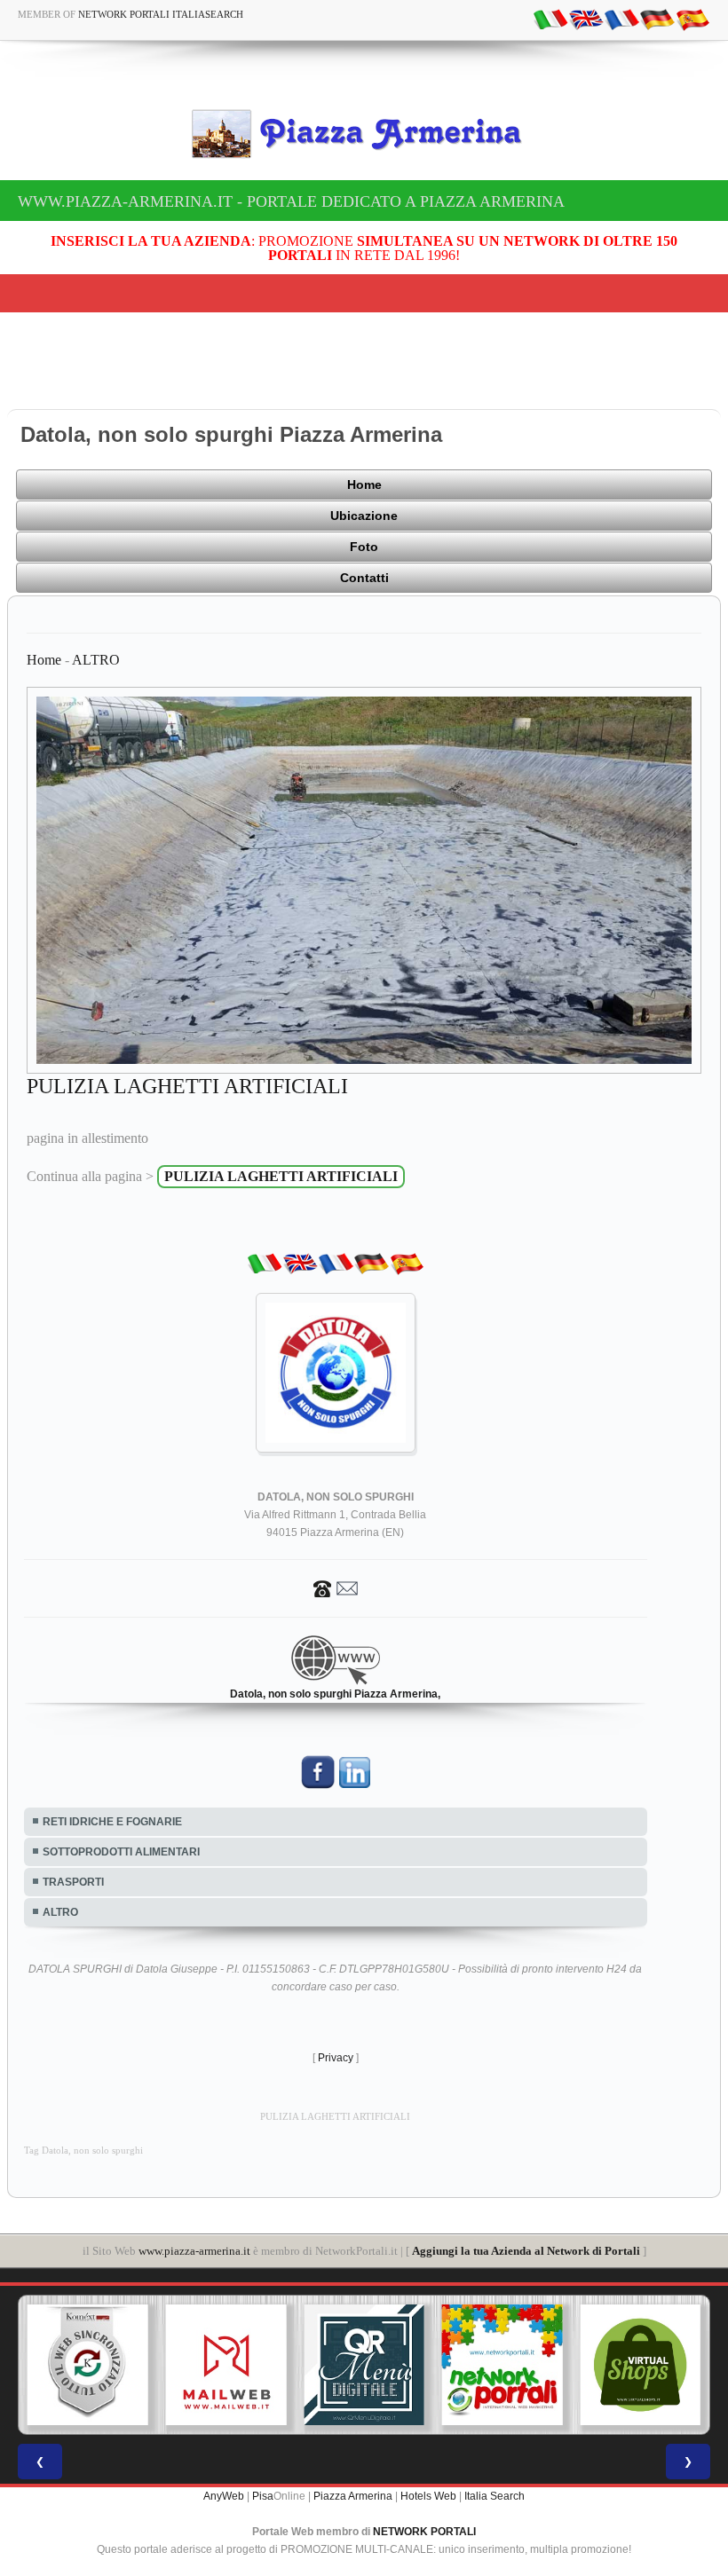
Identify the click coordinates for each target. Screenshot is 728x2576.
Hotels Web (428, 2496)
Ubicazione (364, 516)
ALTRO (96, 660)
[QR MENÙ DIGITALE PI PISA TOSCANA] (231, 2365)
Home (364, 484)
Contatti (364, 578)
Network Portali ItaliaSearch (161, 14)
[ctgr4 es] (692, 19)
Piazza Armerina (353, 2496)
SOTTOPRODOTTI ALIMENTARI (121, 1852)
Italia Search (495, 2496)
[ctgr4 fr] (621, 19)
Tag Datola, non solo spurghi (83, 2151)
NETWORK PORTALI (424, 2532)
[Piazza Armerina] (364, 134)
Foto (364, 547)
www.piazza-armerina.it (194, 2251)
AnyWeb (224, 2496)
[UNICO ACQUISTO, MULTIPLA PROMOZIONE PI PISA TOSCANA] (368, 2365)
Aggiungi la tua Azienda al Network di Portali (526, 2251)
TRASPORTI (73, 1882)
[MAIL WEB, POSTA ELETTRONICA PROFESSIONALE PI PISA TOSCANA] (92, 2365)
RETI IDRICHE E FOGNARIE (112, 1822)
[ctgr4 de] (657, 19)
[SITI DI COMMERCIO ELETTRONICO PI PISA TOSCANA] (507, 2365)
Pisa (263, 2496)
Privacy (336, 2058)
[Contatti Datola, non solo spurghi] (336, 1587)
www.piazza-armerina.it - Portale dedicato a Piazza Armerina (291, 201)
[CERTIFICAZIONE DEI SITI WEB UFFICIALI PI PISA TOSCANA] (645, 2365)
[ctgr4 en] (586, 19)
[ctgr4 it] (550, 19)
